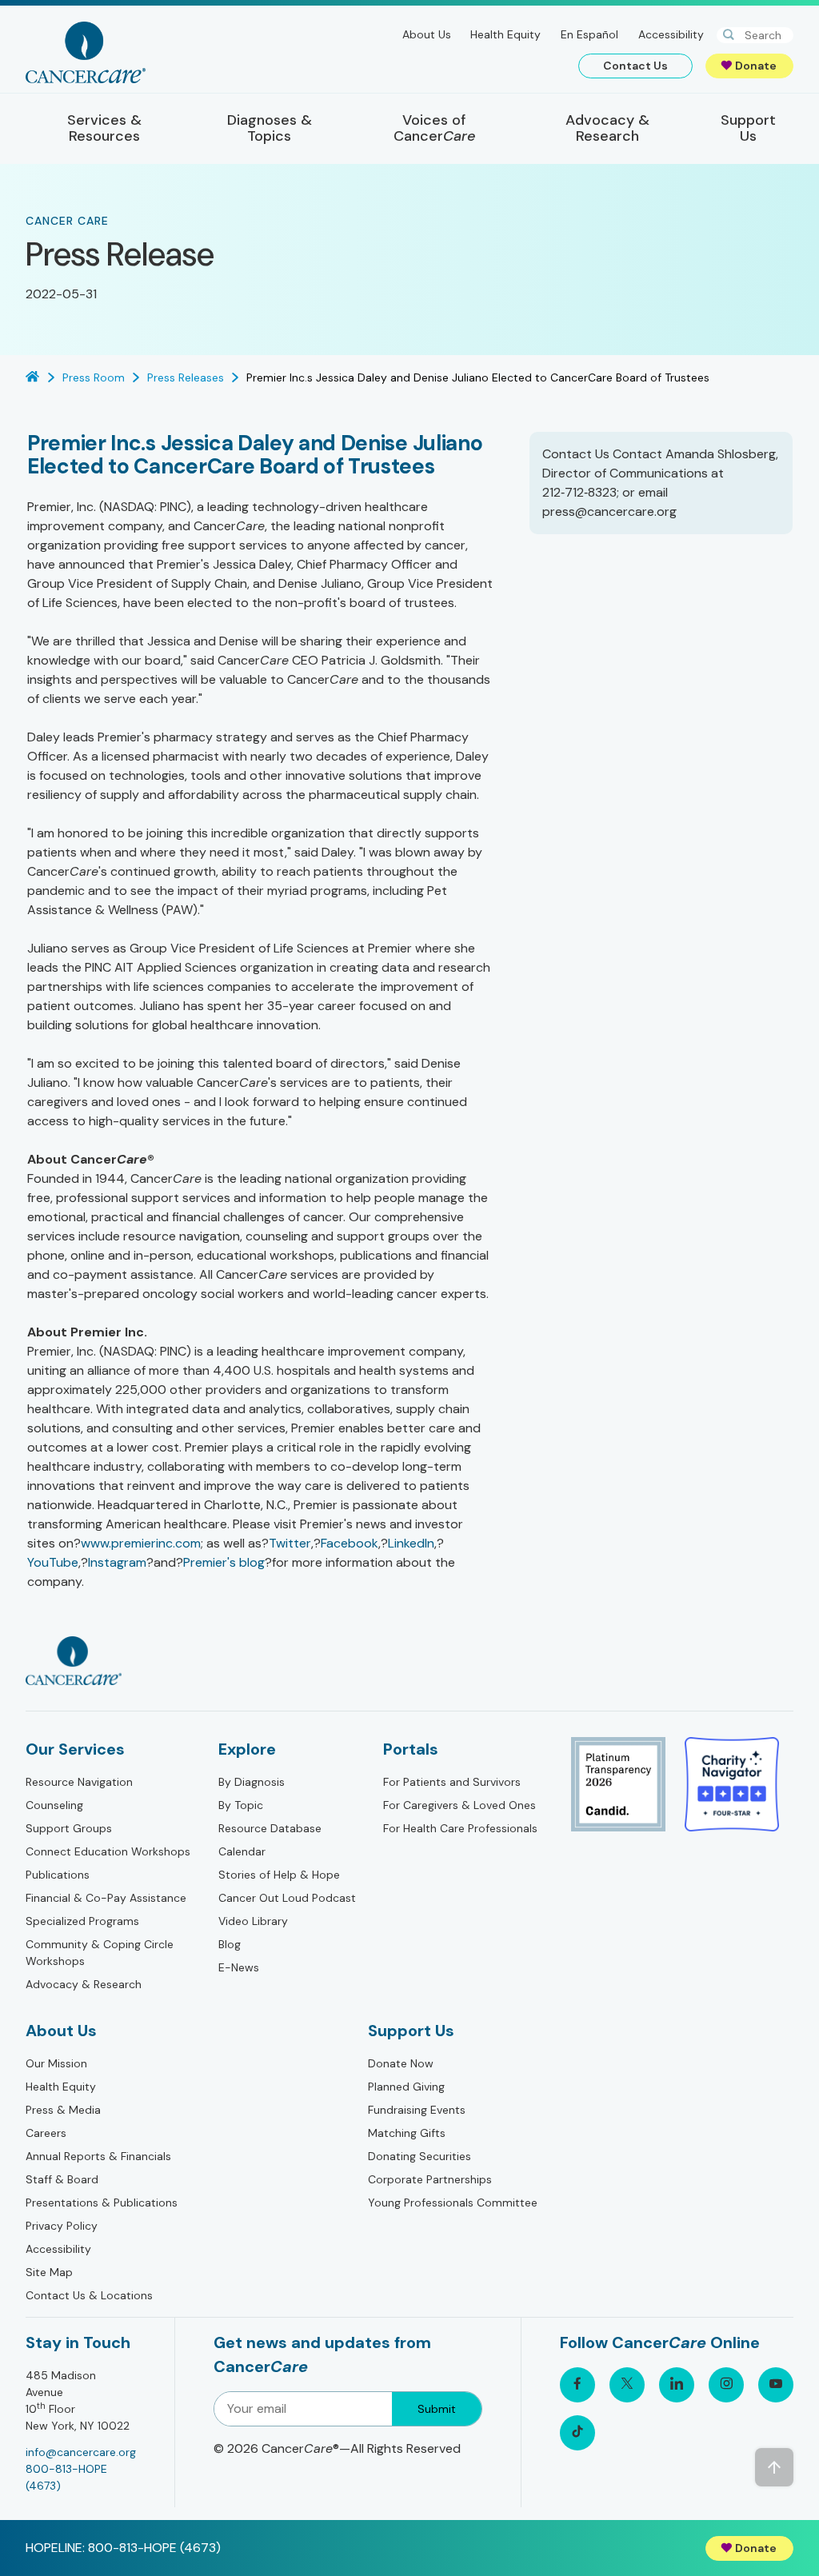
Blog (230, 1944)
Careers (46, 2133)
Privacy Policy (62, 2226)
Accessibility (671, 34)
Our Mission (56, 2063)
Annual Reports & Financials (98, 2156)
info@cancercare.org (81, 2452)
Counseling (54, 1805)
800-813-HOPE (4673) (66, 2477)
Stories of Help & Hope (279, 1875)
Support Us (411, 2031)
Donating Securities (419, 2156)
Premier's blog (224, 1562)
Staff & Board (62, 2179)
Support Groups (69, 1828)
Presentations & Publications (102, 2203)
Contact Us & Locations (89, 2295)
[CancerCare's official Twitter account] (627, 2385)
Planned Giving (406, 2087)
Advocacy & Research (84, 1984)
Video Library (253, 1921)
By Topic (241, 1805)
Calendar (242, 1851)
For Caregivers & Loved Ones (459, 1805)
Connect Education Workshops (108, 1851)
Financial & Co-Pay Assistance (106, 1898)
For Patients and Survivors (452, 1782)
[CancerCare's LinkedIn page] (677, 2385)
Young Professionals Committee (453, 2203)
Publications (58, 1875)
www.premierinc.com (141, 1543)
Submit (437, 2409)
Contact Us (635, 66)
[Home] (86, 52)
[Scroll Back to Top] (774, 2467)
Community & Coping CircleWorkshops (100, 1953)
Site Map (49, 2272)
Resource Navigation (79, 1782)
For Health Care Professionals (460, 1828)
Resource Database (270, 1828)
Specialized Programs (82, 1921)
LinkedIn (411, 1543)
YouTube (53, 1562)
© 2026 (337, 2448)
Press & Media (63, 2110)
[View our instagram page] (726, 2385)
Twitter (290, 1543)
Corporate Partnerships (430, 2179)
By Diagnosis (252, 1782)
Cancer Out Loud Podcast (287, 1898)
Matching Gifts (407, 2133)
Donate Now (401, 2063)
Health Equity (505, 34)
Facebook (350, 1543)
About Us (427, 34)
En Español (589, 34)
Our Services (75, 1749)
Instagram (117, 1562)
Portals (411, 1749)
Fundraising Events (417, 2110)
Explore (247, 1749)
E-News (239, 1967)
